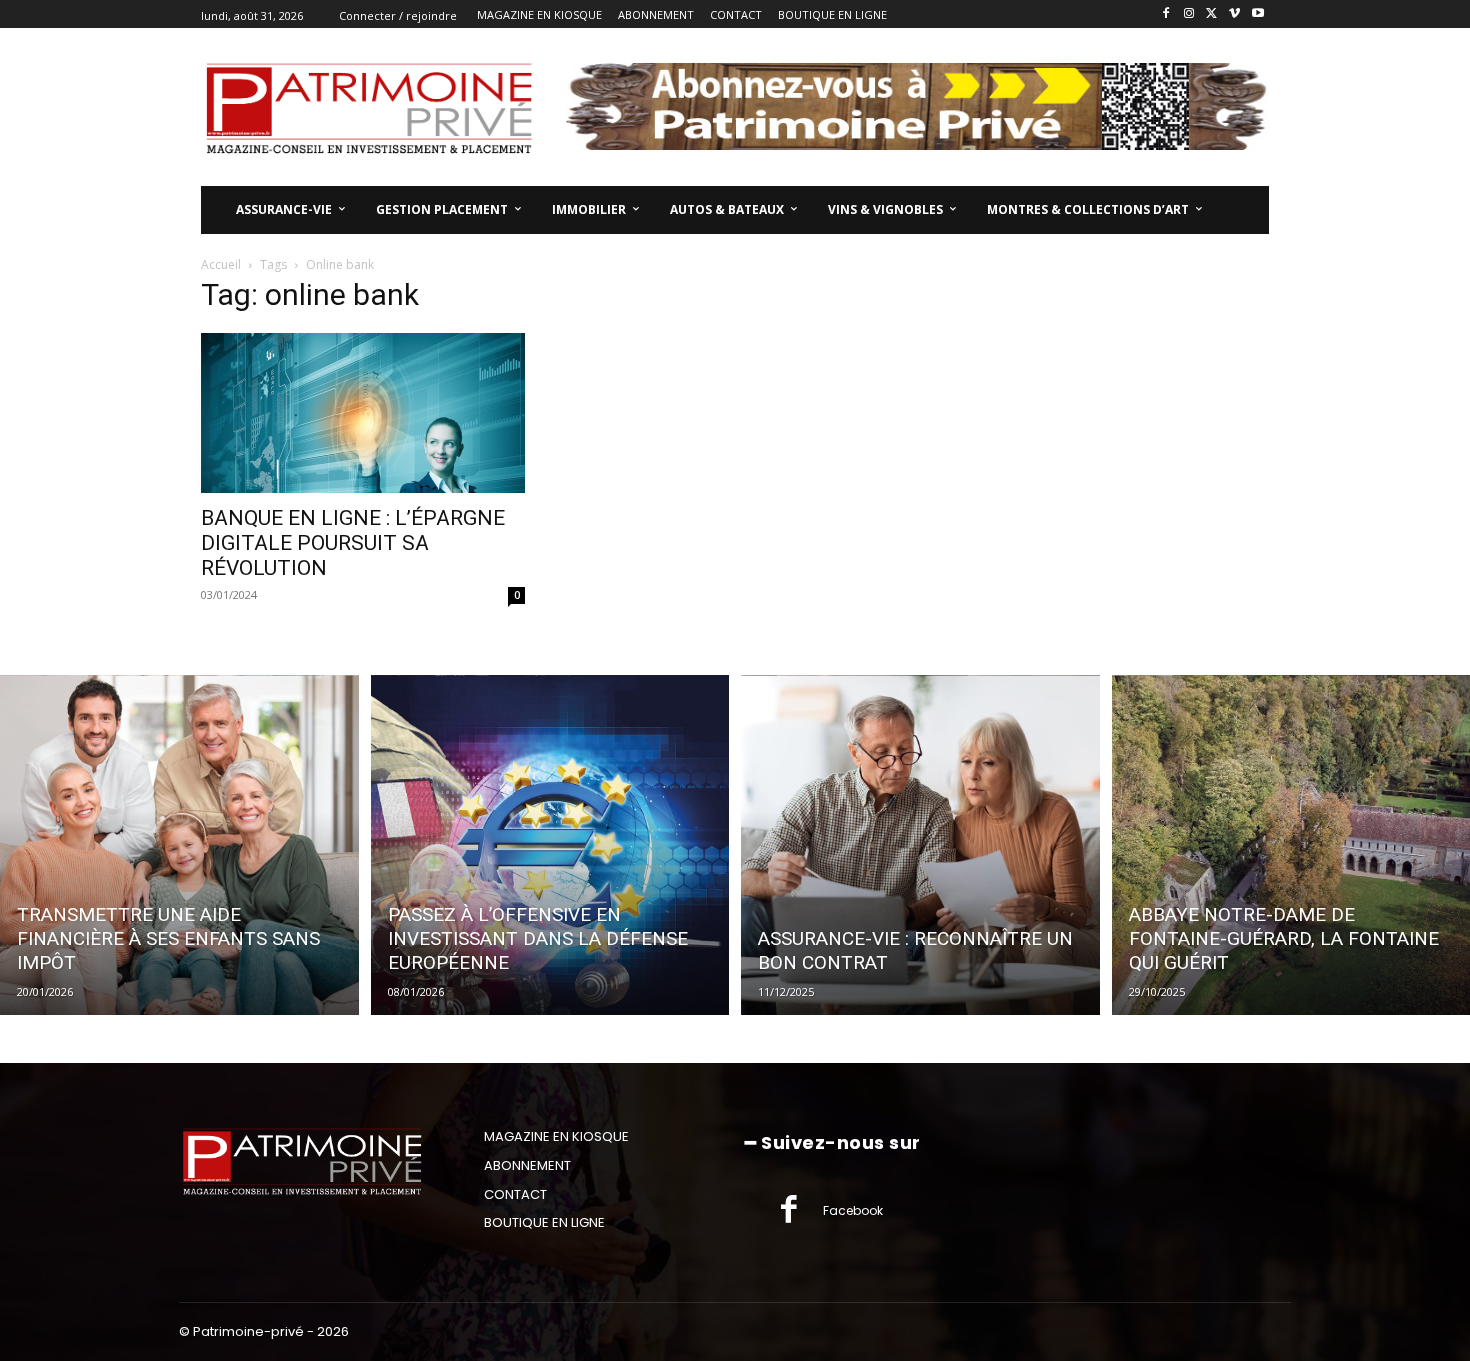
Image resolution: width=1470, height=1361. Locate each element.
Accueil (221, 264)
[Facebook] (1166, 14)
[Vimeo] (1234, 14)
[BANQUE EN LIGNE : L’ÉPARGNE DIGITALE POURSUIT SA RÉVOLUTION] (363, 413)
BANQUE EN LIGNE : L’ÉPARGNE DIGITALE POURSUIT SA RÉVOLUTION (353, 543)
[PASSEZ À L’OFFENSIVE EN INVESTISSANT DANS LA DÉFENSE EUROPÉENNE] (550, 845)
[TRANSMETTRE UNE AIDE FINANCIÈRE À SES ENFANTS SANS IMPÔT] (179, 845)
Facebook (853, 1210)
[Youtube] (1257, 14)
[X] (1212, 14)
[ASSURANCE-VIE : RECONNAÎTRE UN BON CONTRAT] (920, 845)
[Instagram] (1189, 14)
